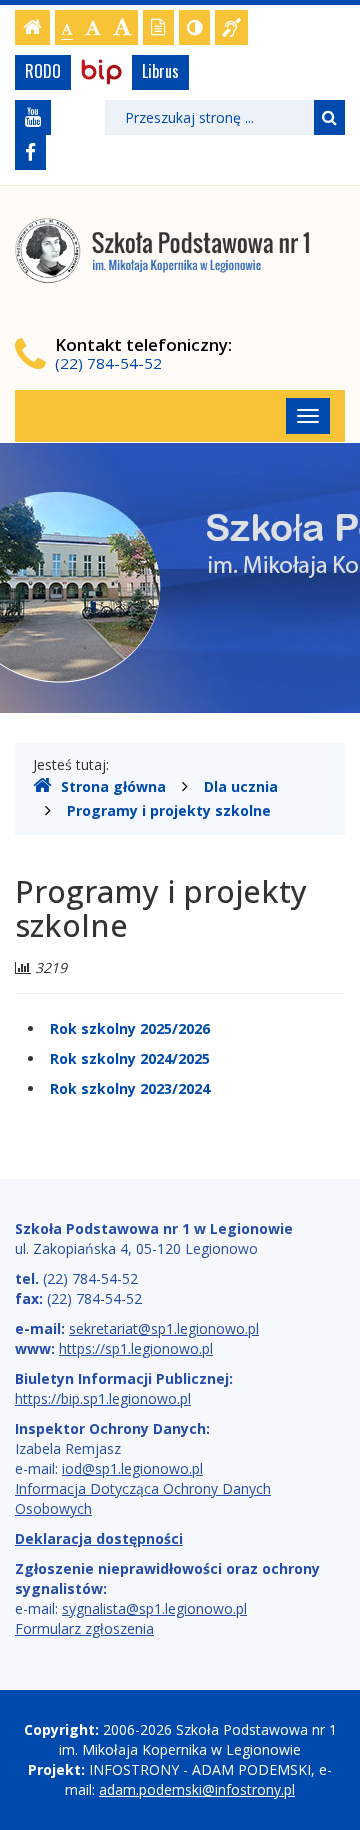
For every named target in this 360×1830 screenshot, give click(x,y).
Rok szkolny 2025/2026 (130, 1028)
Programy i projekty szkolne (169, 810)
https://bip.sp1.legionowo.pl (103, 1398)
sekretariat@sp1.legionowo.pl (164, 1328)
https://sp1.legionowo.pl (136, 1348)
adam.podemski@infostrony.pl (197, 1789)
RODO (43, 71)
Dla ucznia (241, 786)
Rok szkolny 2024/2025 (130, 1058)
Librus (160, 71)
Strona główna (113, 786)
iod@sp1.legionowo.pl (132, 1468)
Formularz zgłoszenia (84, 1628)
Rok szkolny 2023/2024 (130, 1088)
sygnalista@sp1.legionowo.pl (154, 1608)
